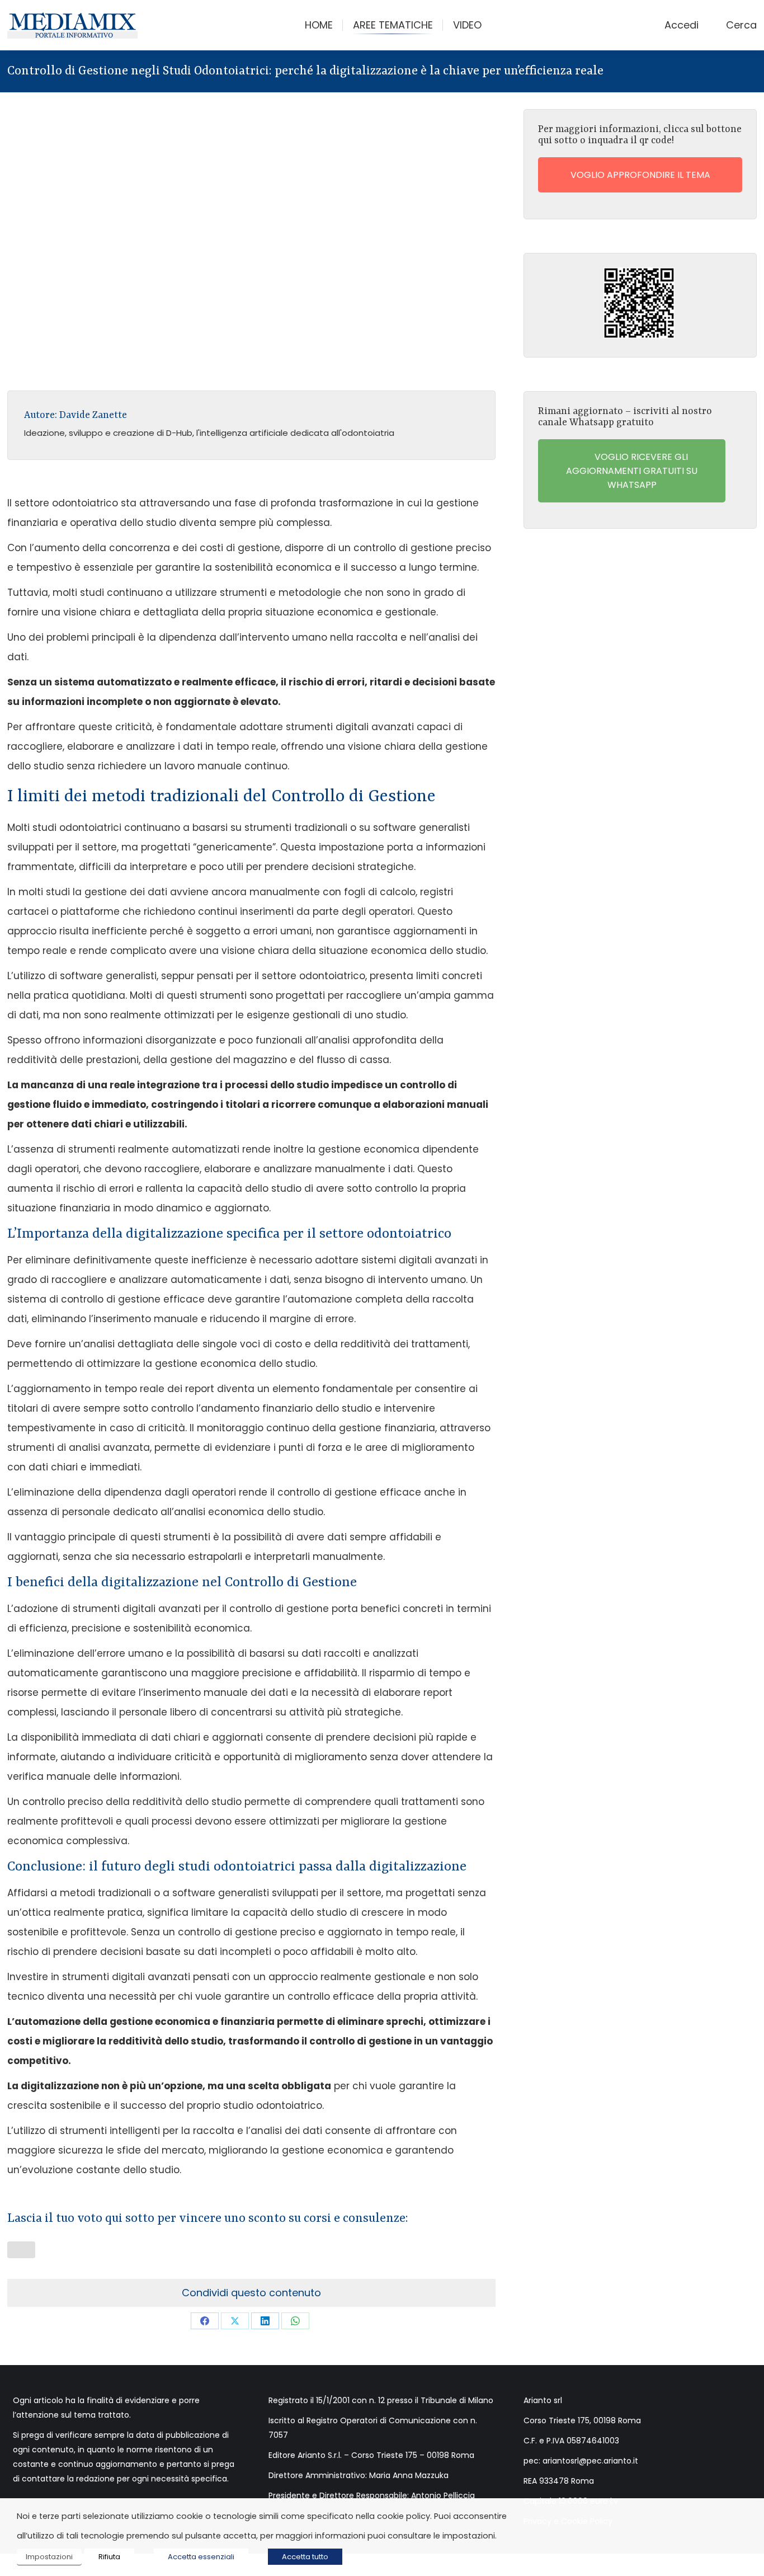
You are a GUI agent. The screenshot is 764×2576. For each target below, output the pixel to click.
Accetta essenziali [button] (201, 2557)
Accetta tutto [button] (305, 2557)
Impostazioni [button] (49, 2557)
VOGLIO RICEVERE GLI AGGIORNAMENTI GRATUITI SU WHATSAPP (632, 471)
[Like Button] (21, 2250)
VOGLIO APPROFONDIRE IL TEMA (640, 175)
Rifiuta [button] (109, 2557)
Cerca (741, 25)
